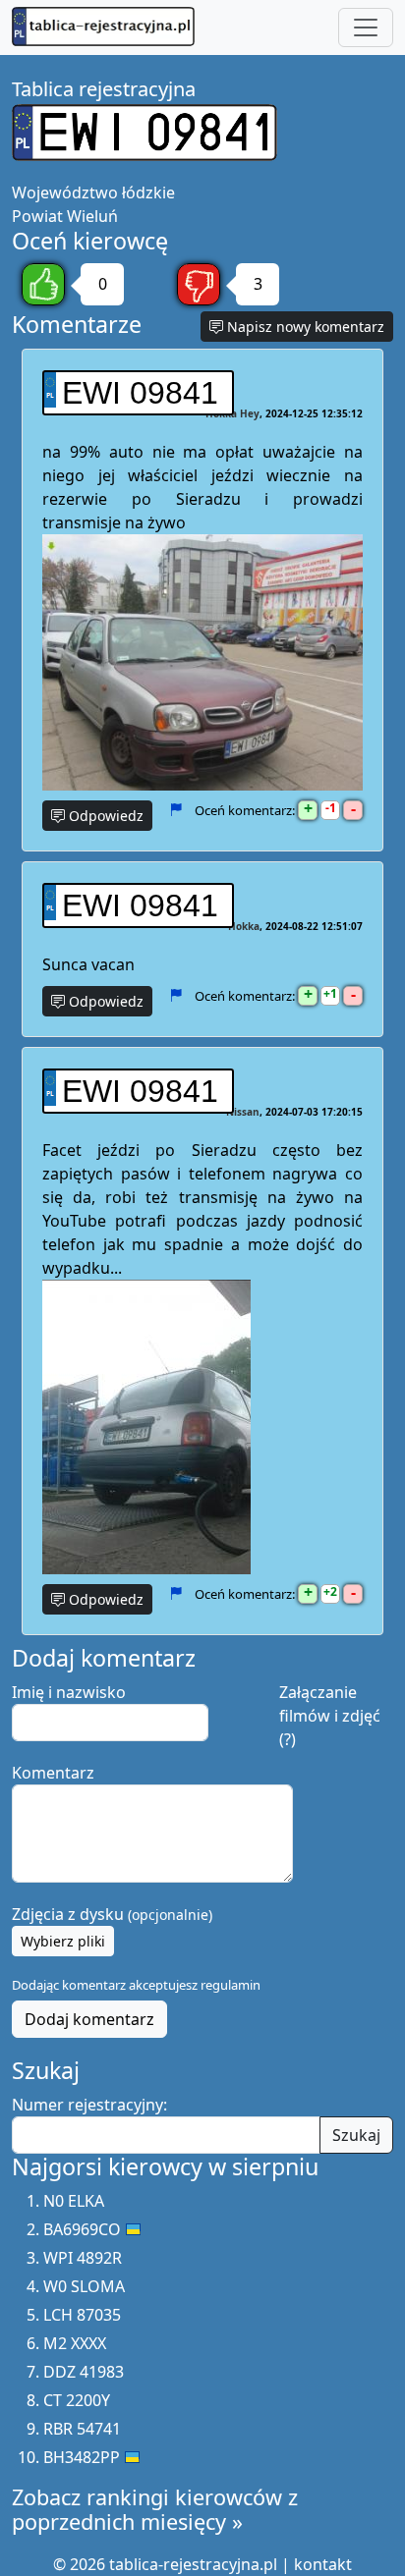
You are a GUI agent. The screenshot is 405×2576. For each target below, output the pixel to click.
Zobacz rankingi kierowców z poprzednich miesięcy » (155, 2510)
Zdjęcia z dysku (112, 1914)
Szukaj (356, 2135)
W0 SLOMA (84, 2286)
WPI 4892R (83, 2258)
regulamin (231, 1985)
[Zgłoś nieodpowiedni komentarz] (175, 810)
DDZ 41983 (84, 2372)
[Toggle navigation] (366, 27)
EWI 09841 (140, 393)
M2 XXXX (75, 2343)
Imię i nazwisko (69, 1692)
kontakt (323, 2564)
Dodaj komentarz (89, 2019)
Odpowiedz (104, 816)
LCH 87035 (82, 2315)
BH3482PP (82, 2457)
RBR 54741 (82, 2429)
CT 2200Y (77, 2400)
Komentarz (53, 1773)
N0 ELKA (74, 2201)
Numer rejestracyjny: (89, 2105)
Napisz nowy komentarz (304, 327)
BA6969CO (82, 2229)
